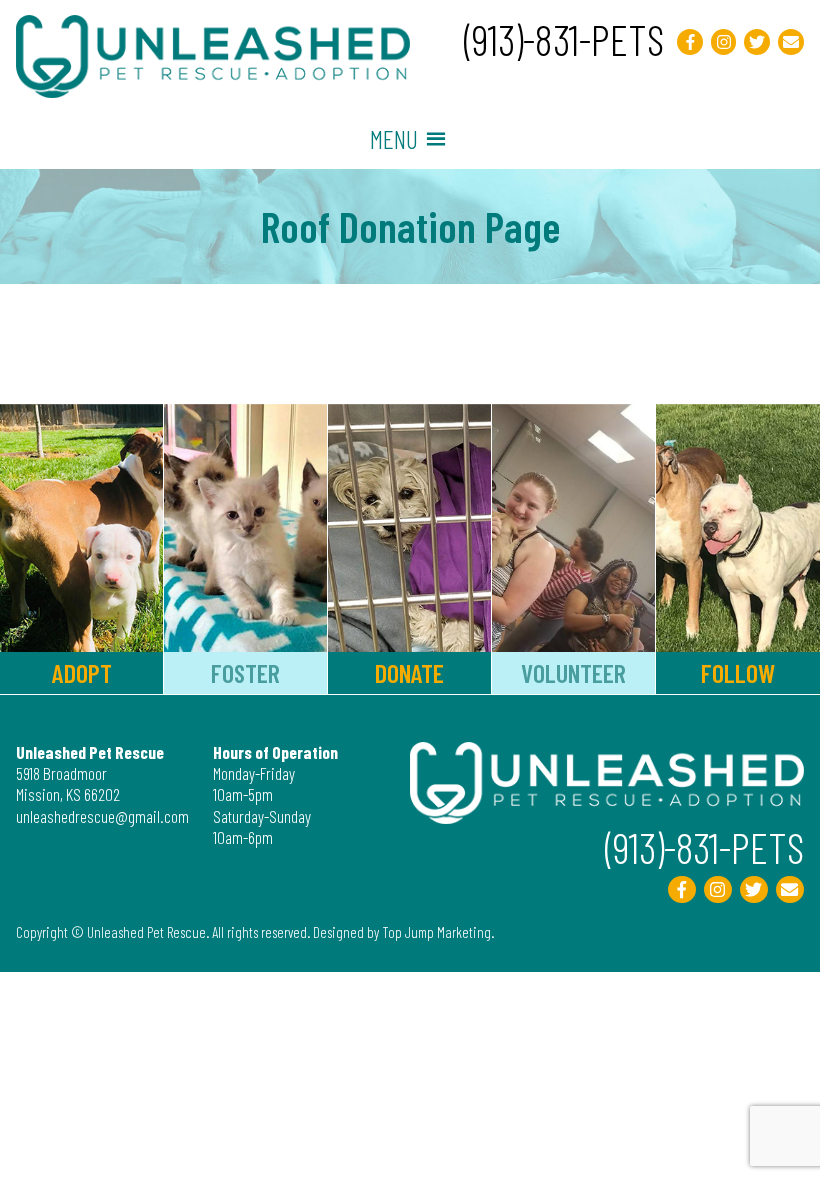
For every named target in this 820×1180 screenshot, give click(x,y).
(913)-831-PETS (564, 39)
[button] (394, 139)
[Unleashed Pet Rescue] (213, 90)
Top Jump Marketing (436, 932)
